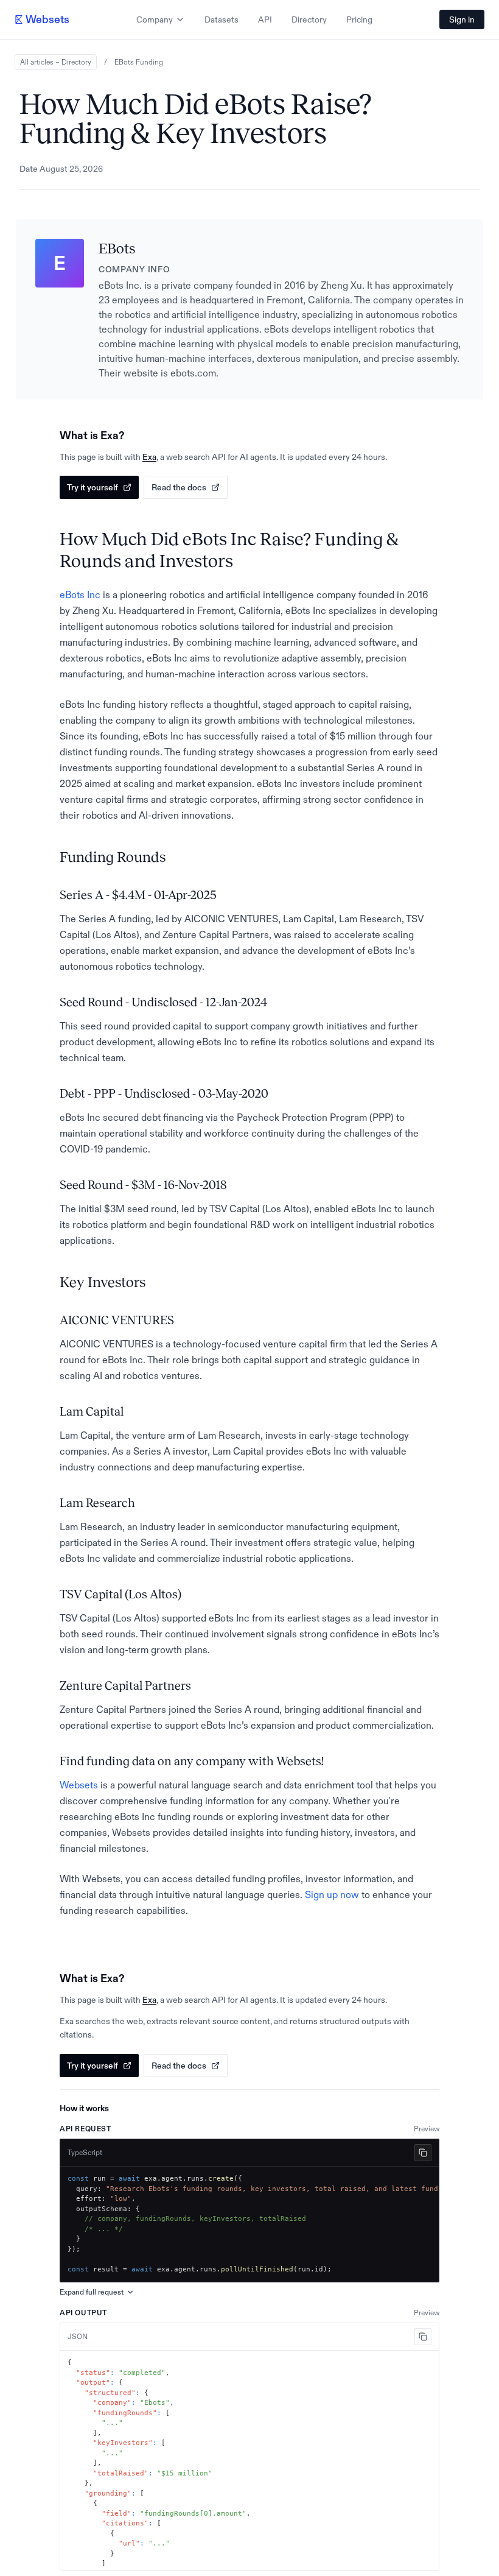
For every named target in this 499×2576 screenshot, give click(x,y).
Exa (149, 457)
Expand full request (92, 2292)
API (265, 19)
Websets (79, 1785)
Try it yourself (92, 487)
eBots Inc (80, 595)
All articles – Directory (56, 62)
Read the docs (179, 487)
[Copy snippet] (423, 2153)
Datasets (222, 19)
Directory (309, 19)
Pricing (359, 19)
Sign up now (332, 1894)
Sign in (462, 19)
